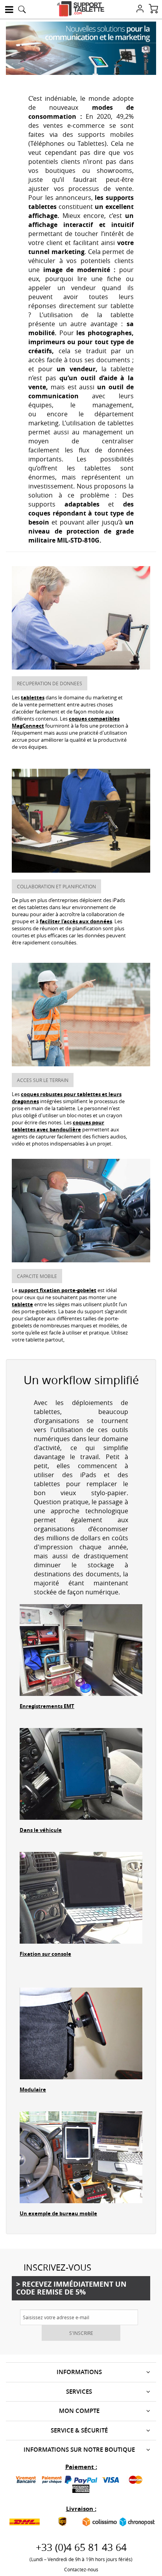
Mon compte (79, 2411)
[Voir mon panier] (153, 9)
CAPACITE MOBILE (37, 1276)
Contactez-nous (81, 2569)
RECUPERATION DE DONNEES (50, 683)
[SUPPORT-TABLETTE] (81, 9)
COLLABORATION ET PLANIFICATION (56, 886)
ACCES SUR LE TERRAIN (43, 1080)
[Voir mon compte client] (140, 9)
